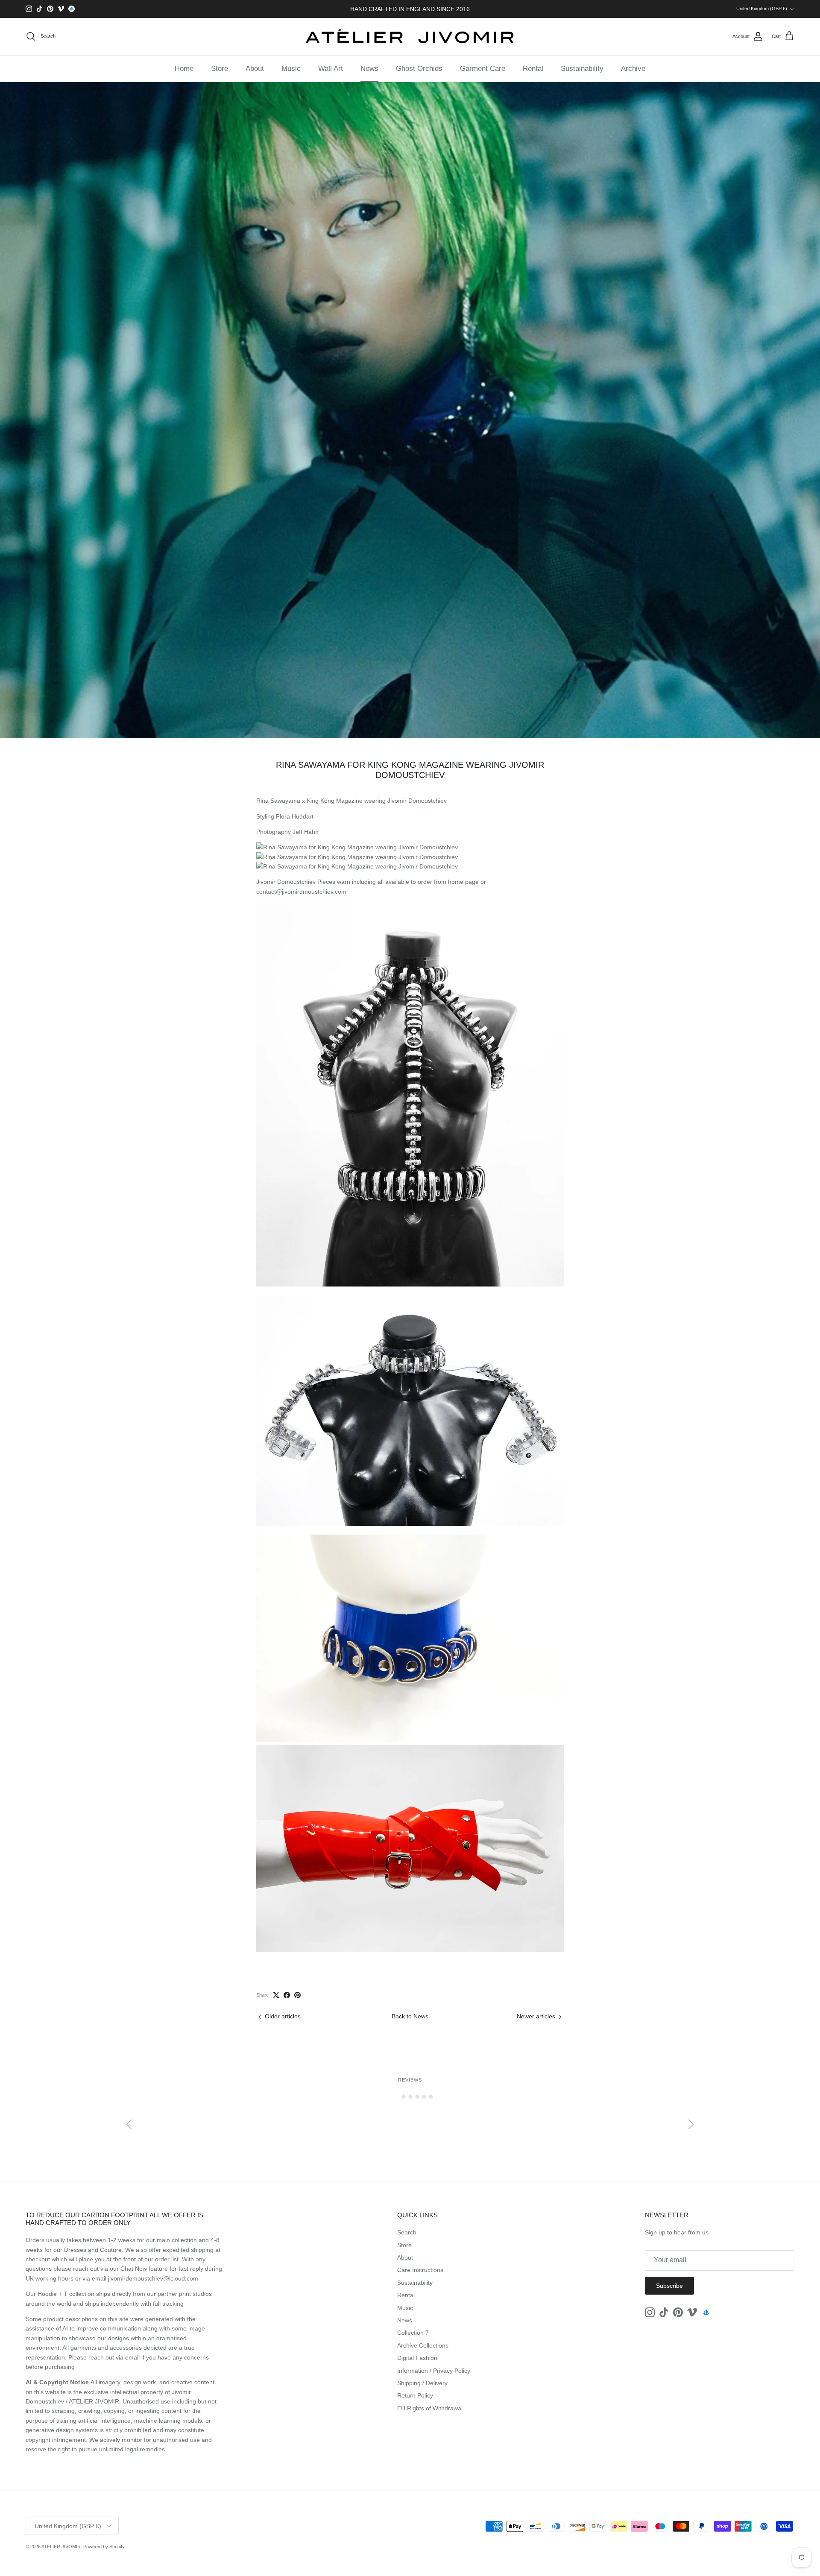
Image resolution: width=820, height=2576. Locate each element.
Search (407, 2232)
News (369, 69)
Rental (533, 69)
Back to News (410, 2016)
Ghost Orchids (419, 69)
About (255, 69)
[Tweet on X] (276, 1995)
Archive (633, 69)
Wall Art (331, 69)
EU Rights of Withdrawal (430, 2408)
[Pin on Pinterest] (297, 1995)
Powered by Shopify (104, 2547)
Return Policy (415, 2395)
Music (291, 69)
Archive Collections (423, 2345)
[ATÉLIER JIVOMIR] (410, 37)
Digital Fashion (417, 2358)
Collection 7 (413, 2333)
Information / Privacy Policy (434, 2371)
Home (184, 69)
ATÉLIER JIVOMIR (61, 2547)
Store (220, 69)
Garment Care (483, 69)
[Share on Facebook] (287, 1995)
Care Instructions (420, 2270)
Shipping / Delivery (422, 2383)
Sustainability (582, 69)
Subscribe (669, 2286)
